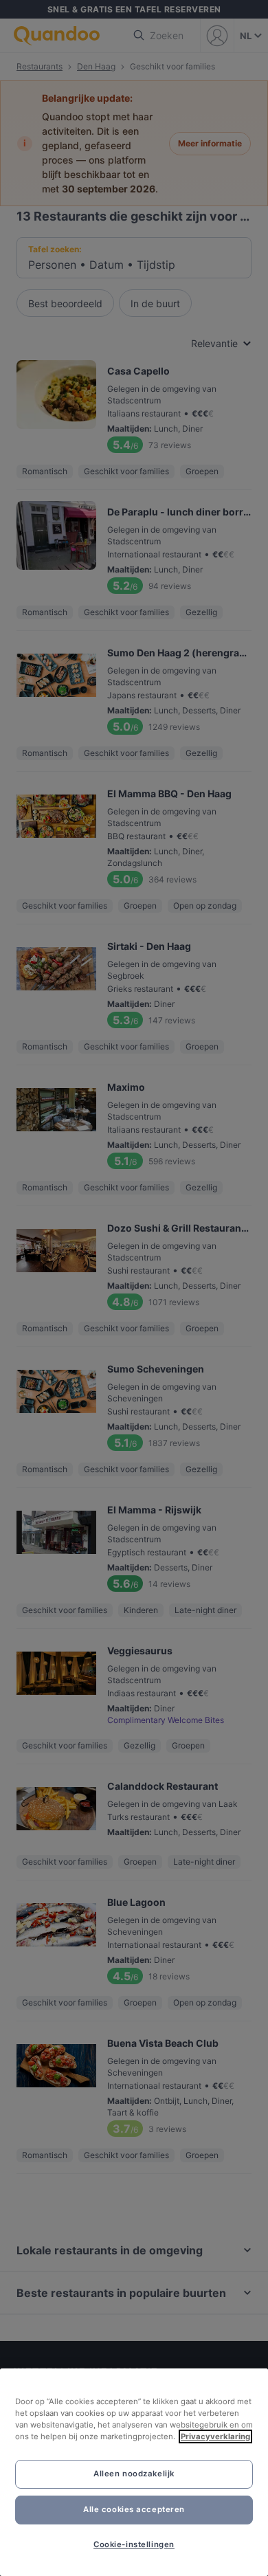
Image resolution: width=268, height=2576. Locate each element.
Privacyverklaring (215, 2436)
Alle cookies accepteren (134, 2509)
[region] (134, 2472)
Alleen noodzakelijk (134, 2474)
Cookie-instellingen (134, 2544)
